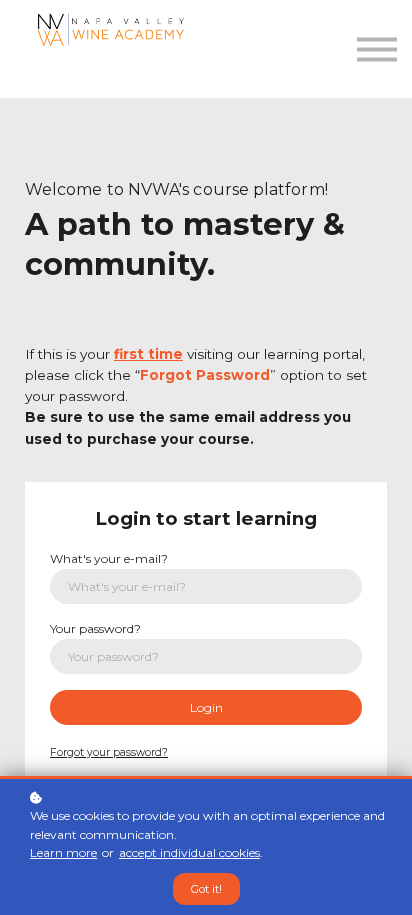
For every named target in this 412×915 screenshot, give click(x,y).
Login (206, 707)
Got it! (206, 889)
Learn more (63, 852)
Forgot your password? (109, 752)
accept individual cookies (189, 852)
